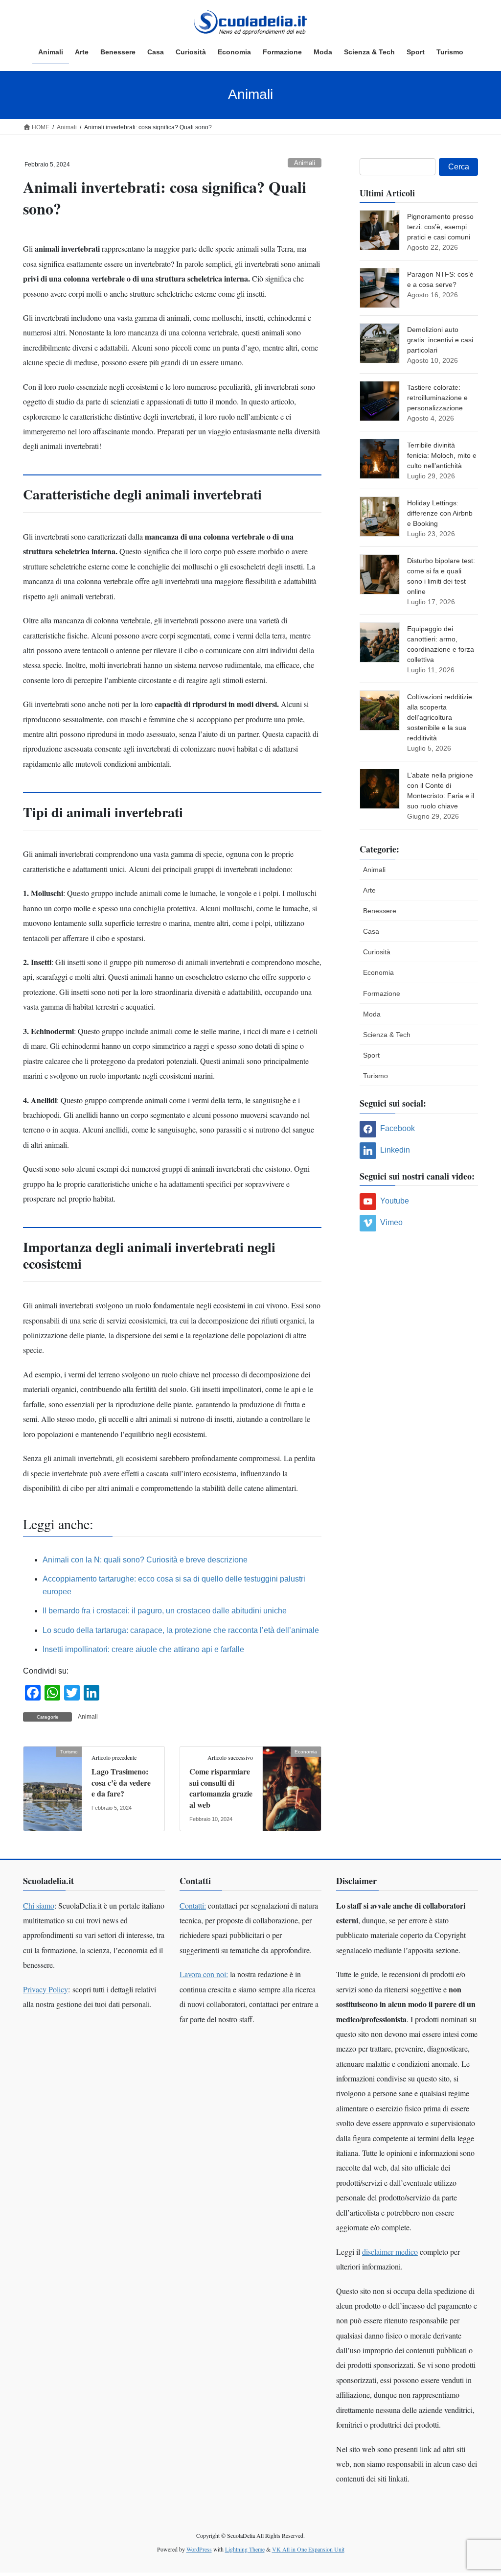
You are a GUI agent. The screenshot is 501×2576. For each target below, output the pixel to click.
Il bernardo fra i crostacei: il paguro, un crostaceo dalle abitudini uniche (165, 1611)
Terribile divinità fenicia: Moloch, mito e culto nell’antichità (442, 455)
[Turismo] (53, 1783)
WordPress (199, 2549)
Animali (305, 163)
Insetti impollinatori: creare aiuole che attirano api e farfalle (143, 1649)
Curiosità (377, 952)
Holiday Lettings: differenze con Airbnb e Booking (440, 513)
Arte (369, 890)
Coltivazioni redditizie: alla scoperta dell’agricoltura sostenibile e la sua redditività (441, 717)
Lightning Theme (245, 2549)
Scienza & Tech (387, 1035)
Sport (371, 1055)
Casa (371, 931)
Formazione (382, 993)
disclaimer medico (390, 2252)
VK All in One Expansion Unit (308, 2549)
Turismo (376, 1076)
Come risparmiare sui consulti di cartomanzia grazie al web (221, 1788)
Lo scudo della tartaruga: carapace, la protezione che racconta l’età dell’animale (181, 1630)
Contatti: (193, 1905)
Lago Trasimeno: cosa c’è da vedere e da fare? (121, 1782)
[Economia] (292, 1783)
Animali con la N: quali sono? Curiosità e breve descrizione (145, 1560)
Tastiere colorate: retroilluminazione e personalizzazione (437, 398)
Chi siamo (39, 1905)
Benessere (380, 911)
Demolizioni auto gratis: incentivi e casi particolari (440, 340)
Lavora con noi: (204, 1974)
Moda (372, 1014)
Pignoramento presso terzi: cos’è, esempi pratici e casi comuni (440, 227)
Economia (378, 972)
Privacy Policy (46, 1989)
